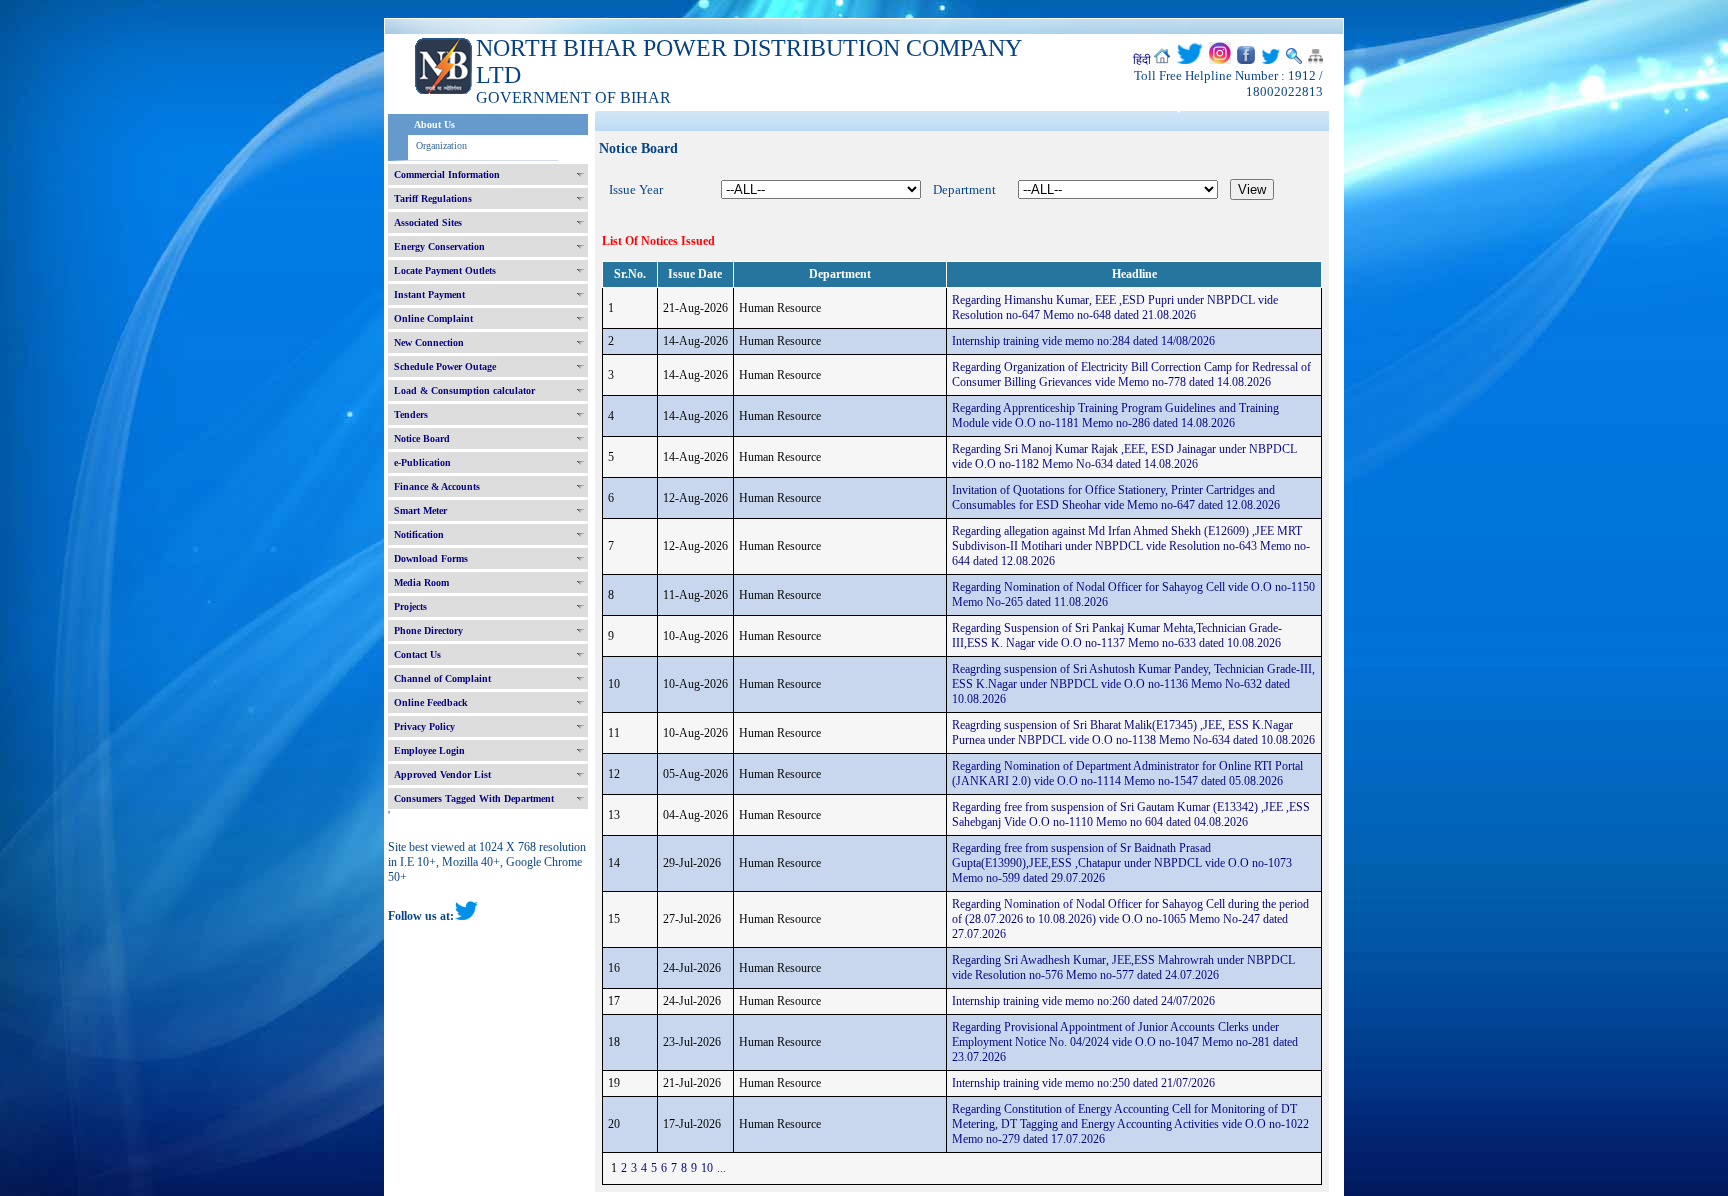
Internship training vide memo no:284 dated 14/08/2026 (1083, 341)
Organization (441, 145)
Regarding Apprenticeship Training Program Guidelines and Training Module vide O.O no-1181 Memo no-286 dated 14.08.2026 (1115, 415)
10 (707, 1168)
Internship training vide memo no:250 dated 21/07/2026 (1083, 1083)
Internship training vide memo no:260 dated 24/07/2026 (1083, 1001)
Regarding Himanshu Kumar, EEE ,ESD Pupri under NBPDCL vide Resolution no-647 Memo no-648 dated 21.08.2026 (1115, 307)
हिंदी (1142, 60)
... (721, 1168)
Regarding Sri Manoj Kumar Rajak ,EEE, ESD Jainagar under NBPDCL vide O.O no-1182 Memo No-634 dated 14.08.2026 (1124, 456)
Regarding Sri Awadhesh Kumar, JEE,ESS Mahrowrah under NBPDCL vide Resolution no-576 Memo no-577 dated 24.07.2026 (1123, 967)
